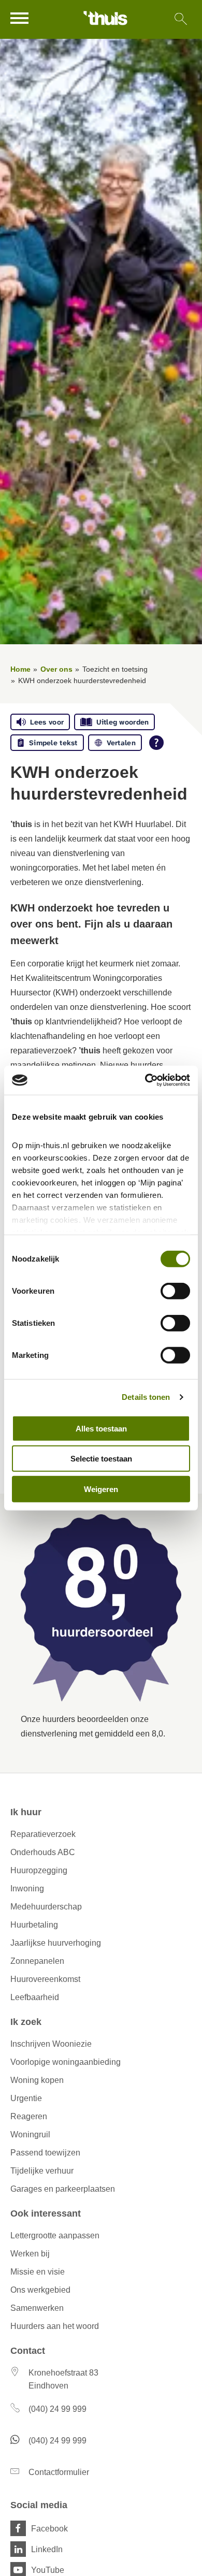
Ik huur (26, 1812)
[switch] (175, 1291)
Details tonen (146, 1397)
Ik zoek (26, 2022)
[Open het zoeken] (181, 19)
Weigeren (101, 1489)
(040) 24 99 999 (57, 2409)
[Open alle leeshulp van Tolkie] (156, 743)
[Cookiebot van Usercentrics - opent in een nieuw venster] (145, 1080)
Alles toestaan (101, 1428)
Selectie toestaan (101, 1459)
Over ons (56, 669)
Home (20, 669)
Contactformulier (59, 2472)
